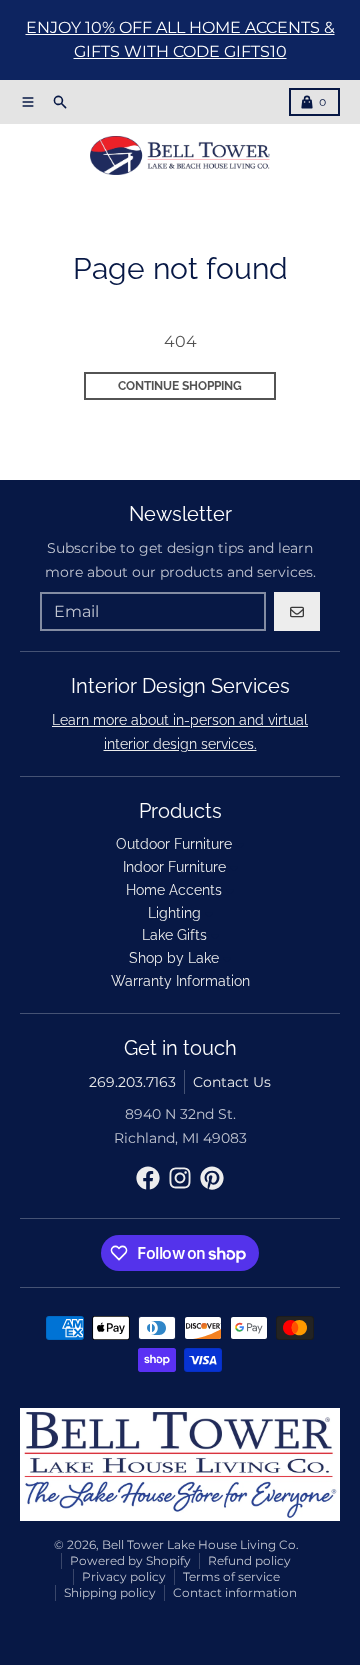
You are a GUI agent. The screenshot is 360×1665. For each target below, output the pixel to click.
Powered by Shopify (130, 1560)
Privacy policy (124, 1576)
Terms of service (231, 1576)
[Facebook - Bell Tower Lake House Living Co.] (148, 1178)
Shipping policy (110, 1592)
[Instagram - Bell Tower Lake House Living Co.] (180, 1178)
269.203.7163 (132, 1082)
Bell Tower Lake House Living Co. (200, 1544)
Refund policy (249, 1560)
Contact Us (232, 1082)
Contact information (235, 1592)
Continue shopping (180, 386)
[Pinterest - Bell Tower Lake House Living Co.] (212, 1178)
